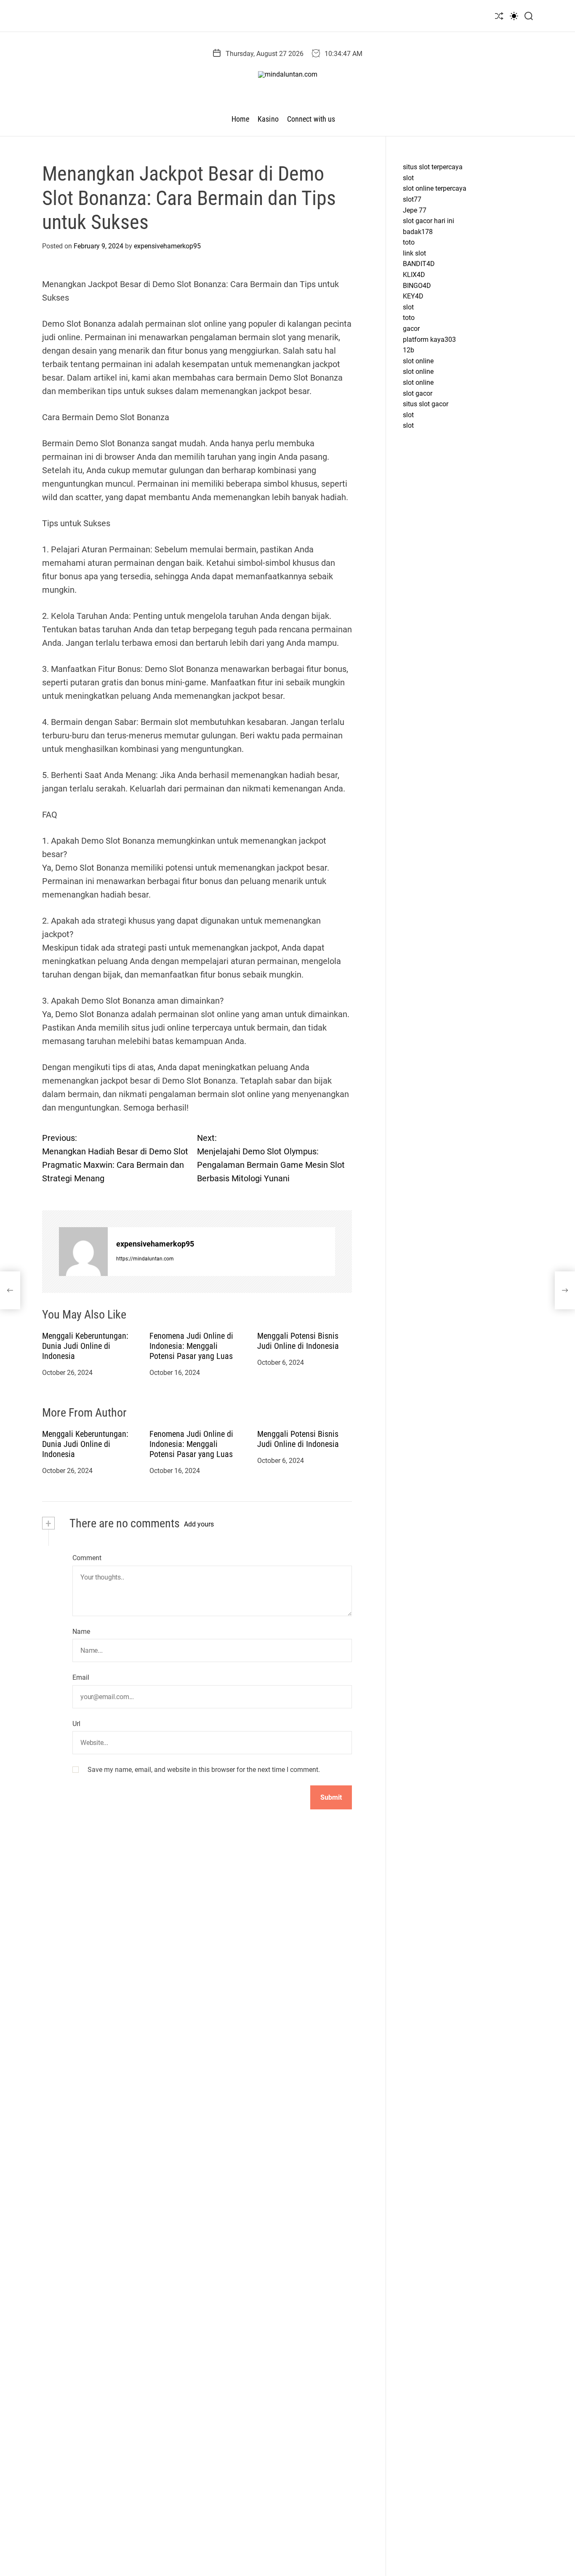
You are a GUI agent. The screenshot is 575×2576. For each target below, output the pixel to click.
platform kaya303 (429, 340)
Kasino (268, 119)
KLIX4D (414, 275)
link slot (414, 253)
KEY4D (413, 297)
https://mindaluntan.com (145, 1259)
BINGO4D (417, 286)
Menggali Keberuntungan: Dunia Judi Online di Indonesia (85, 1346)
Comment (87, 1558)
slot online (418, 361)
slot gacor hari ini (429, 221)
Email (81, 1678)
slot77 (412, 199)
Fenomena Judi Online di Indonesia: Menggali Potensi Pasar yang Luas (191, 1346)
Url (76, 1724)
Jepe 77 (415, 210)
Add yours (199, 1525)
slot (408, 178)
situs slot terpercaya (433, 167)
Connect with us (311, 119)
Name (81, 1632)
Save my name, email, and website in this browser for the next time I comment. (204, 1770)
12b (409, 350)
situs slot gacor (426, 404)
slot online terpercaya (435, 189)
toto (409, 243)
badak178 (418, 232)
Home (240, 119)
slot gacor (418, 393)
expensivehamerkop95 (167, 246)
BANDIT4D (419, 264)
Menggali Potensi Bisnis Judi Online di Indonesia (298, 1341)
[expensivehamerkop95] (83, 1252)
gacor (411, 329)
